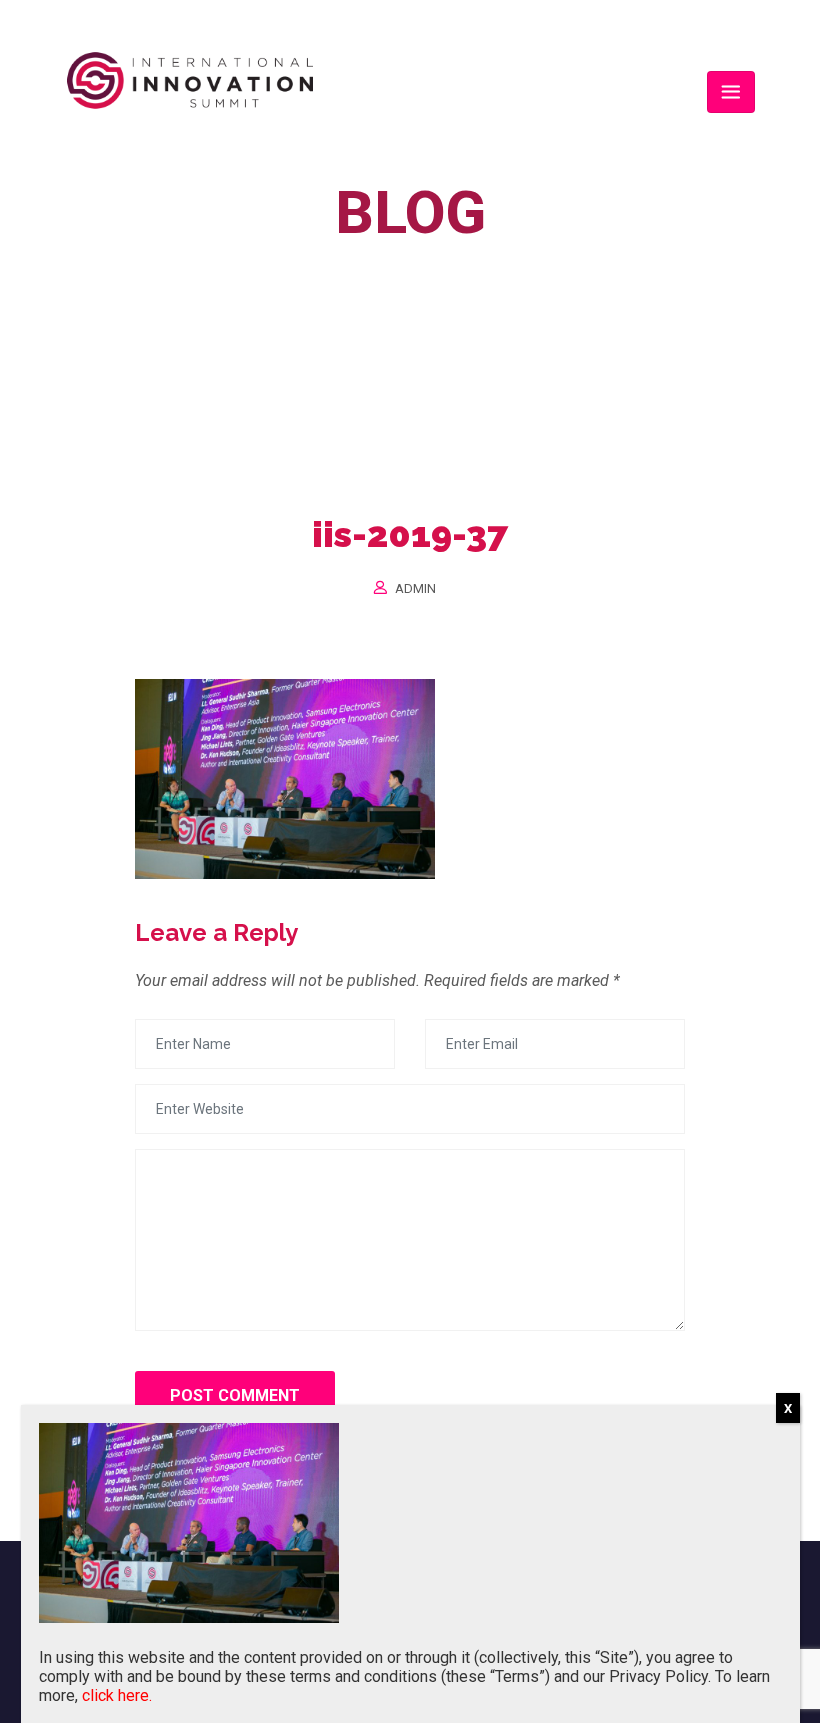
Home (318, 258)
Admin (415, 588)
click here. (117, 1695)
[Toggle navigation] (731, 92)
